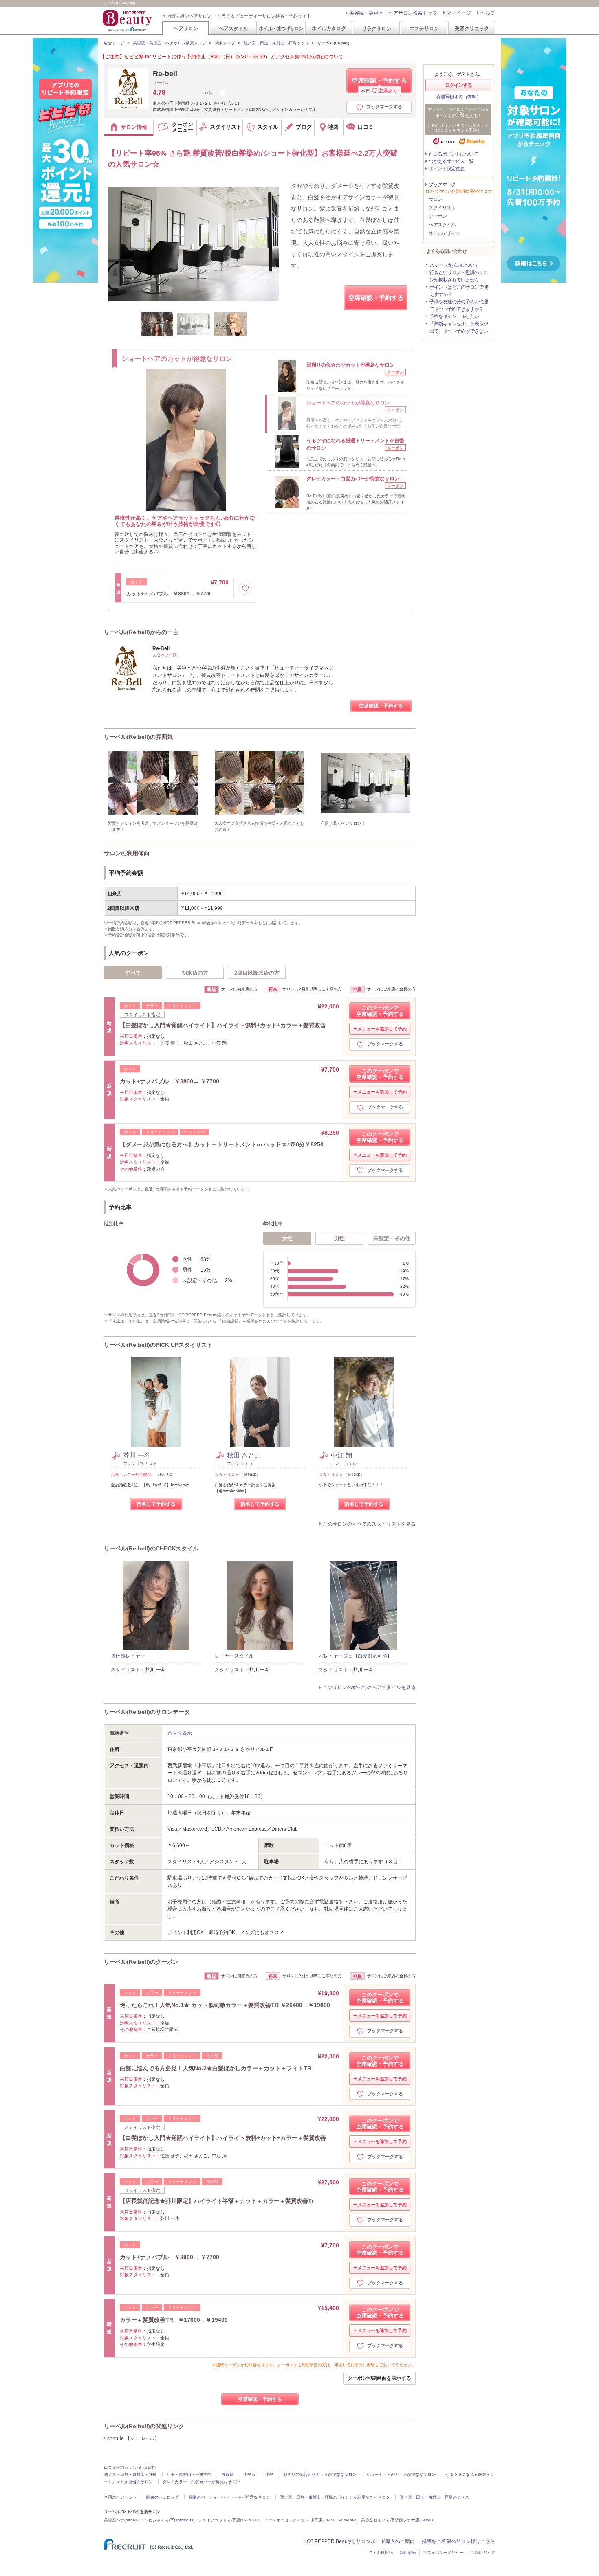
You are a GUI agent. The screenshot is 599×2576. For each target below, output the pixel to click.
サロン (435, 199)
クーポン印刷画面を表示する (379, 2378)
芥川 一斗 (137, 1455)
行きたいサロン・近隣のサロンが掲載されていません (459, 276)
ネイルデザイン (444, 233)
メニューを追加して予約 (382, 1029)
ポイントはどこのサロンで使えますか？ (459, 291)
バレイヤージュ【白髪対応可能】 (355, 1656)
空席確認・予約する (379, 85)
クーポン (438, 216)
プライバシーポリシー (443, 2553)
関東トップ (225, 43)
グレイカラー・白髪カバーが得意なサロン (201, 2482)
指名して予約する (156, 1504)
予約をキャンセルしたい (454, 316)
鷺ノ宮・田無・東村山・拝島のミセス (434, 2497)
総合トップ (114, 43)
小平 (269, 2474)
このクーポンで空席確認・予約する (380, 1011)
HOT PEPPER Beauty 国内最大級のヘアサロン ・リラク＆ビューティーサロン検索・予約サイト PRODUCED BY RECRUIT (128, 21)
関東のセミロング (163, 2497)
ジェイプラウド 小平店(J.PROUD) (229, 2520)
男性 (339, 1238)
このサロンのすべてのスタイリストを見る (369, 1524)
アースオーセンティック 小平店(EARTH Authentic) (311, 2520)
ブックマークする (384, 107)
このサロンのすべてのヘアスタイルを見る (369, 1687)
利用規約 (408, 2553)
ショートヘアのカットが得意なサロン (401, 2474)
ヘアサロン (186, 28)
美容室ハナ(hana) (120, 2520)
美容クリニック (472, 28)
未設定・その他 (392, 1238)
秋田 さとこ (244, 1455)
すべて (133, 973)
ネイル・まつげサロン (281, 28)
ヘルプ (488, 13)
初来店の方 (195, 973)
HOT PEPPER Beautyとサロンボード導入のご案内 (359, 2541)
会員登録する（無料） (458, 97)
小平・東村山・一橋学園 (189, 2474)
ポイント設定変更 (447, 169)
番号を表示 (180, 1733)
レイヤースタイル (234, 1656)
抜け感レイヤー (128, 1656)
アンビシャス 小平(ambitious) (167, 2520)
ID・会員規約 (381, 2553)
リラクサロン (377, 28)
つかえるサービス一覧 (451, 161)
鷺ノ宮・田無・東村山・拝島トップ (276, 43)
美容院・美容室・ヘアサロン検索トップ (393, 13)
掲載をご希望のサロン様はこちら (458, 2541)
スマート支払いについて (454, 265)
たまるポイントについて (453, 154)
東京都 (227, 2474)
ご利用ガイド (483, 2553)
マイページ (459, 13)
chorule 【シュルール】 (133, 2438)
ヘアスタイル (233, 28)
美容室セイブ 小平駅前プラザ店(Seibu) (397, 2520)
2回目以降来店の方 (257, 973)
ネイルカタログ (329, 28)
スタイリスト (442, 208)
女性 (287, 1238)
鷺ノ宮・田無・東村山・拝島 (130, 2474)
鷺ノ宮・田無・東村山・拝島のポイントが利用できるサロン (335, 2497)
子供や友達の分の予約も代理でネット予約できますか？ (459, 305)
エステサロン (424, 28)
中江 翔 (341, 1455)
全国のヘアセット (120, 2497)
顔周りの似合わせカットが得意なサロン (320, 2474)
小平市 (249, 2474)
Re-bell (165, 74)
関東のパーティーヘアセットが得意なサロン (229, 2497)
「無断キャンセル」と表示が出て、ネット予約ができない (459, 327)
